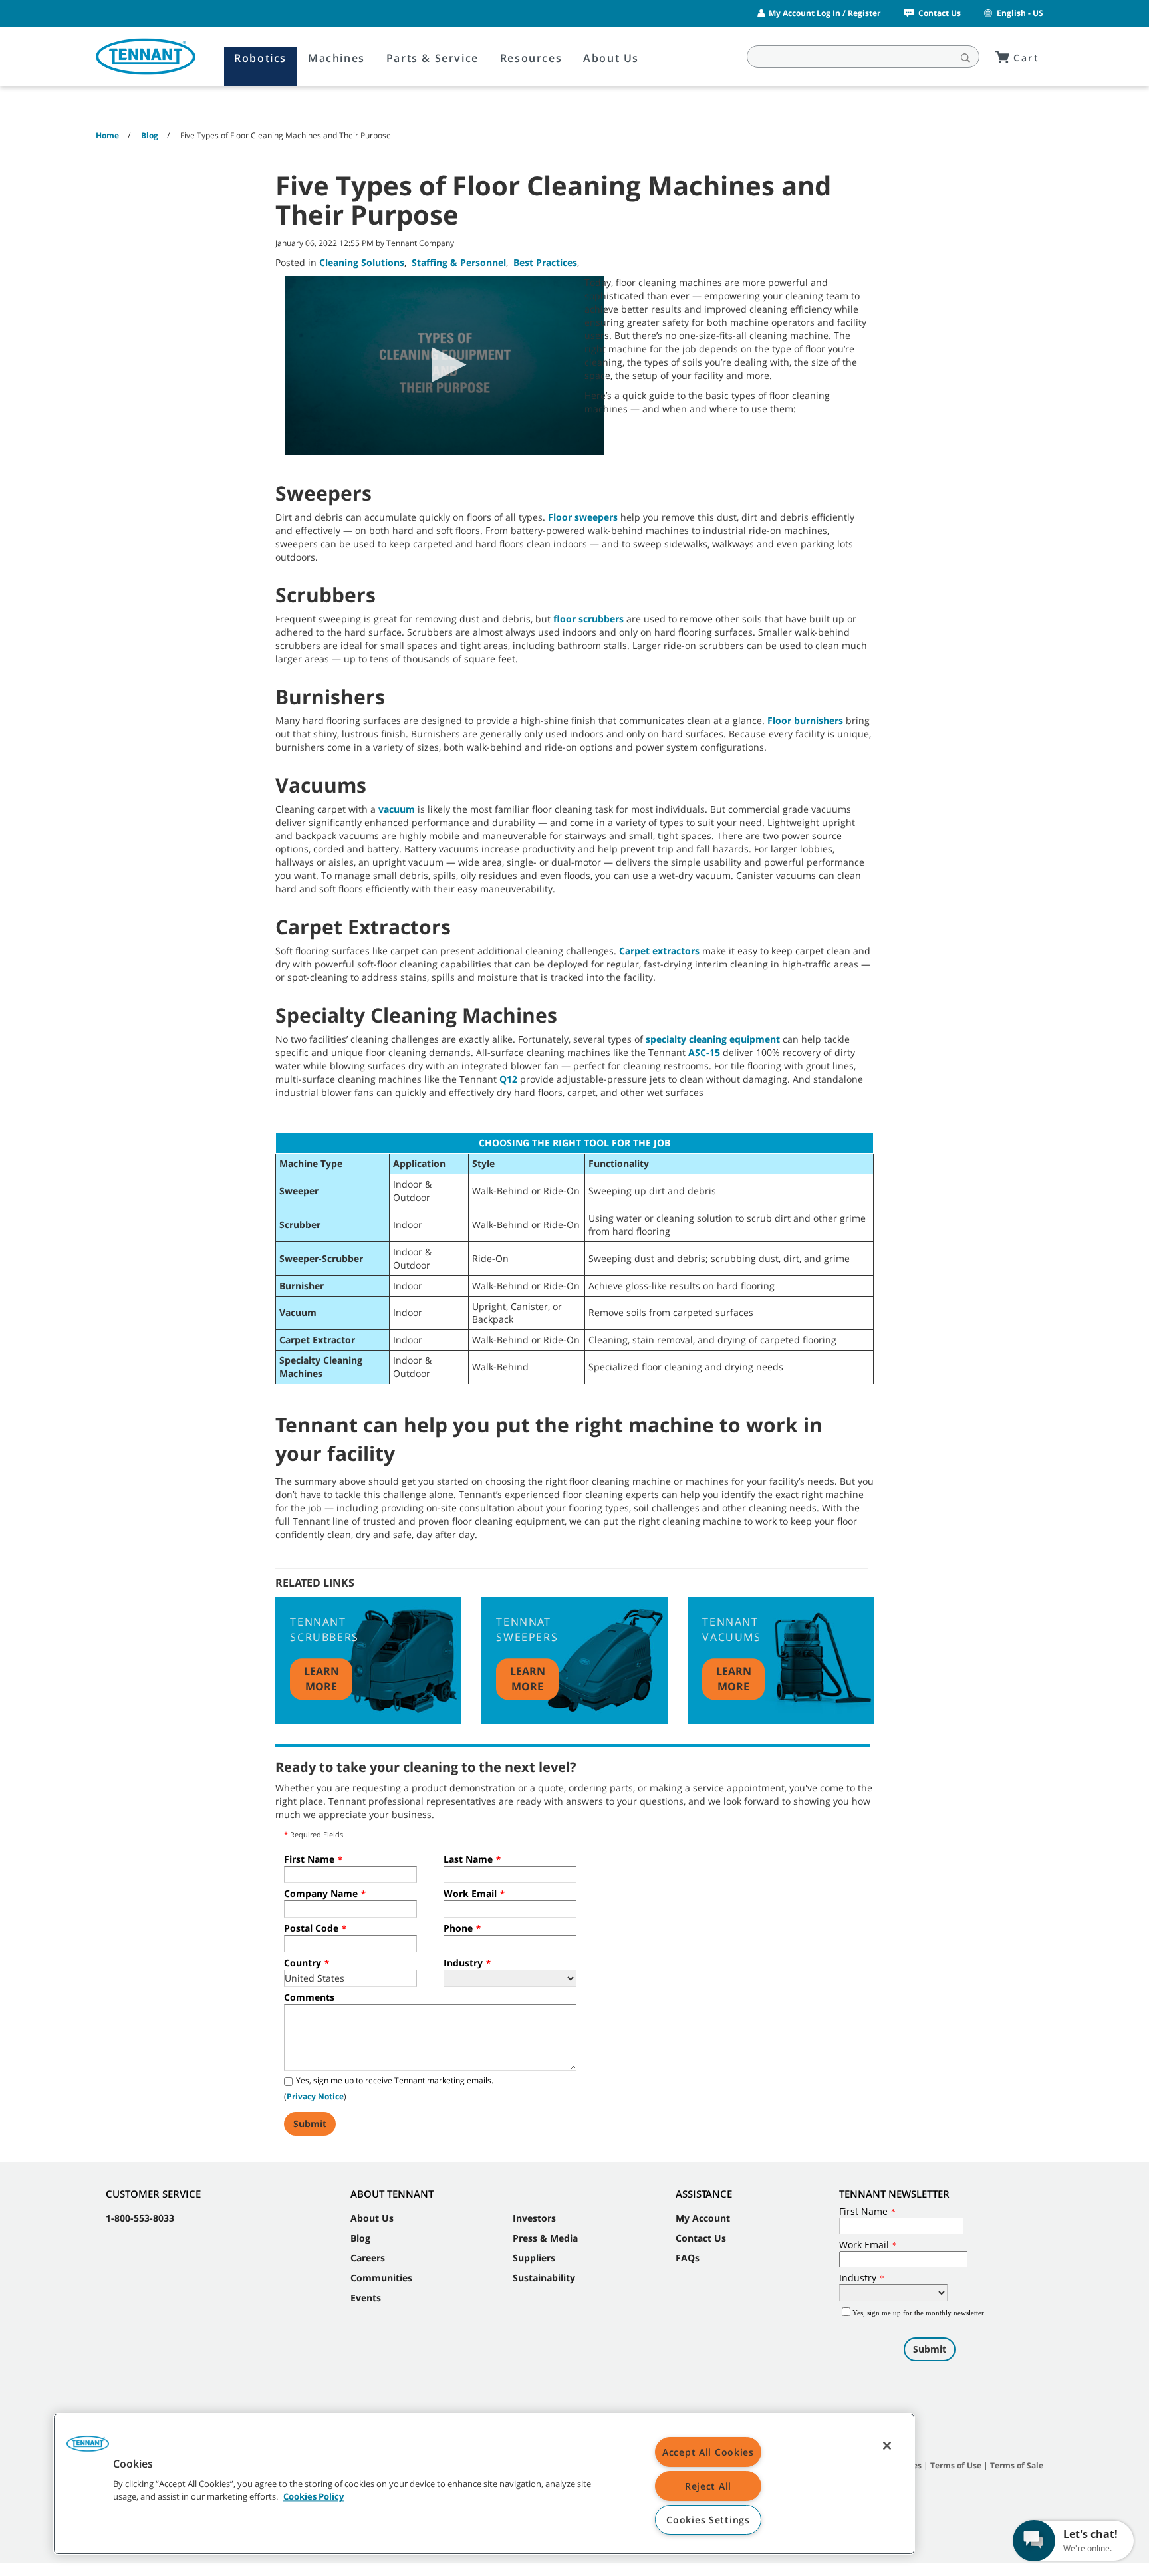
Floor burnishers (805, 720)
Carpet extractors (659, 951)
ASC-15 (704, 1052)
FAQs (688, 2258)
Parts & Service (433, 58)
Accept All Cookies (708, 2452)
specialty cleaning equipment (713, 1039)
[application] (445, 366)
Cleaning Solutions (362, 262)
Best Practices (545, 262)
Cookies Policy (314, 2497)
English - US (1020, 13)
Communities (381, 2278)
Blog (360, 2238)
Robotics (260, 58)
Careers (368, 2258)
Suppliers (534, 2258)
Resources (531, 58)
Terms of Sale (1017, 2465)
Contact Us (940, 13)
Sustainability (544, 2278)
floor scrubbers (588, 619)
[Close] (887, 2446)
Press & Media (545, 2238)
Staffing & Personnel (459, 262)
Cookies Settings (708, 2520)
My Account (703, 2218)
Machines (336, 58)
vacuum (397, 809)
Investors (534, 2218)
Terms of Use (956, 2465)
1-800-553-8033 (140, 2218)
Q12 (508, 1079)
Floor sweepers (583, 517)
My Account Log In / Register (825, 13)
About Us (611, 58)
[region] (484, 2484)
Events (366, 2298)
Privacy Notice (315, 2096)
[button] (445, 365)
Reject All (708, 2486)
